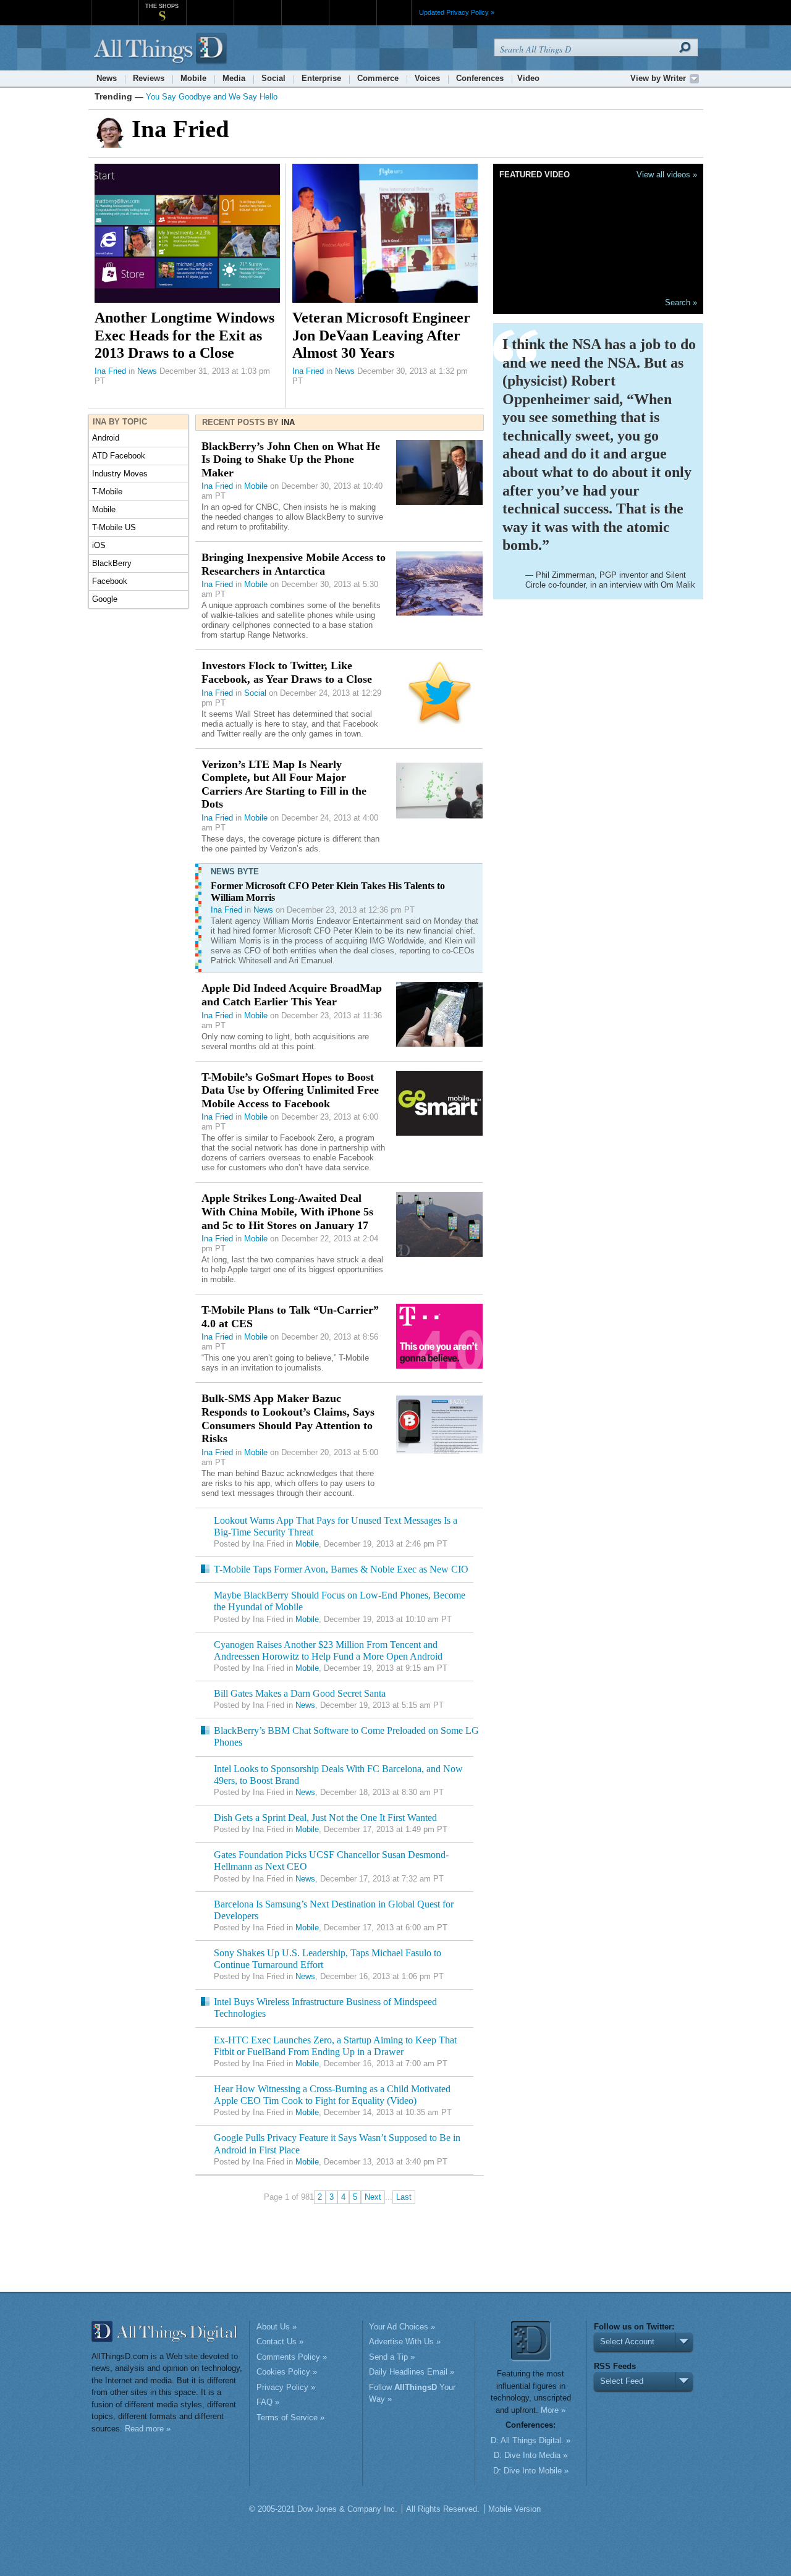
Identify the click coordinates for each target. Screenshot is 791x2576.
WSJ (115, 6)
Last (404, 2197)
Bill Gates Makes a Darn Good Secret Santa (300, 1693)
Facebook (110, 581)
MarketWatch (210, 6)
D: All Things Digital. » (531, 2440)
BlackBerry (112, 563)
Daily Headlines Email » (412, 2372)
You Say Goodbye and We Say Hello (212, 97)
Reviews (149, 78)
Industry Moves (120, 474)
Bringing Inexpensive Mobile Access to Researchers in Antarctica (294, 564)
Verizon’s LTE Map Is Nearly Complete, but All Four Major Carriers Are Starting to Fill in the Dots (284, 784)
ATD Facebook (119, 456)
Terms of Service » (290, 2418)
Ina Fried (110, 371)
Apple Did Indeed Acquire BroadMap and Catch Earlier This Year (292, 995)
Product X (353, 6)
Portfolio (309, 6)
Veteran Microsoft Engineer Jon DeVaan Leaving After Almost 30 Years (381, 335)
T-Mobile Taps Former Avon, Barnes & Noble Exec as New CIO (341, 1569)
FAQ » (268, 2402)
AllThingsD (162, 49)
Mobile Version (514, 2509)
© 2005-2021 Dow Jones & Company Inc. (323, 2509)
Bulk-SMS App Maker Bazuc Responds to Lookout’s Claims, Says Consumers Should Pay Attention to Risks (288, 1418)
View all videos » (667, 175)
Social (273, 78)
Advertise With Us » (405, 2342)
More (394, 12)
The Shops (162, 6)
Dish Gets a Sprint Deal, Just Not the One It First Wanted (325, 1818)
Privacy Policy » (286, 2387)
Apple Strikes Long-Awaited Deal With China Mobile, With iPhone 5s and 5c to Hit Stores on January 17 (287, 1211)
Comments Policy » (292, 2357)
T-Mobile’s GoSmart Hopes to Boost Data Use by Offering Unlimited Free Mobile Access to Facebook (290, 1090)
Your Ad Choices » (402, 2327)
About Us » (277, 2327)
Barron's (257, 6)
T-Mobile (107, 492)
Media (234, 78)
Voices (427, 78)
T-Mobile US (114, 527)
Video (528, 78)
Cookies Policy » (287, 2372)
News (107, 78)
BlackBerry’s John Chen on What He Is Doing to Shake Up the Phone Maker (291, 459)
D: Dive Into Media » (531, 2455)
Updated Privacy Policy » (457, 12)
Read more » (148, 2429)
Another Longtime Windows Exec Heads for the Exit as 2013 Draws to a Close (184, 335)
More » (553, 2410)
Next (373, 2197)
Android (106, 438)
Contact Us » (280, 2342)
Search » (681, 302)
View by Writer (658, 78)
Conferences (480, 78)
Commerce (378, 78)
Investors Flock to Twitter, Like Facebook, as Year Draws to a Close (287, 672)
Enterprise (321, 78)
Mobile (193, 78)
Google (105, 599)
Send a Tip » (392, 2357)
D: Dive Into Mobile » (531, 2471)
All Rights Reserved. (443, 2509)
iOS (99, 545)
